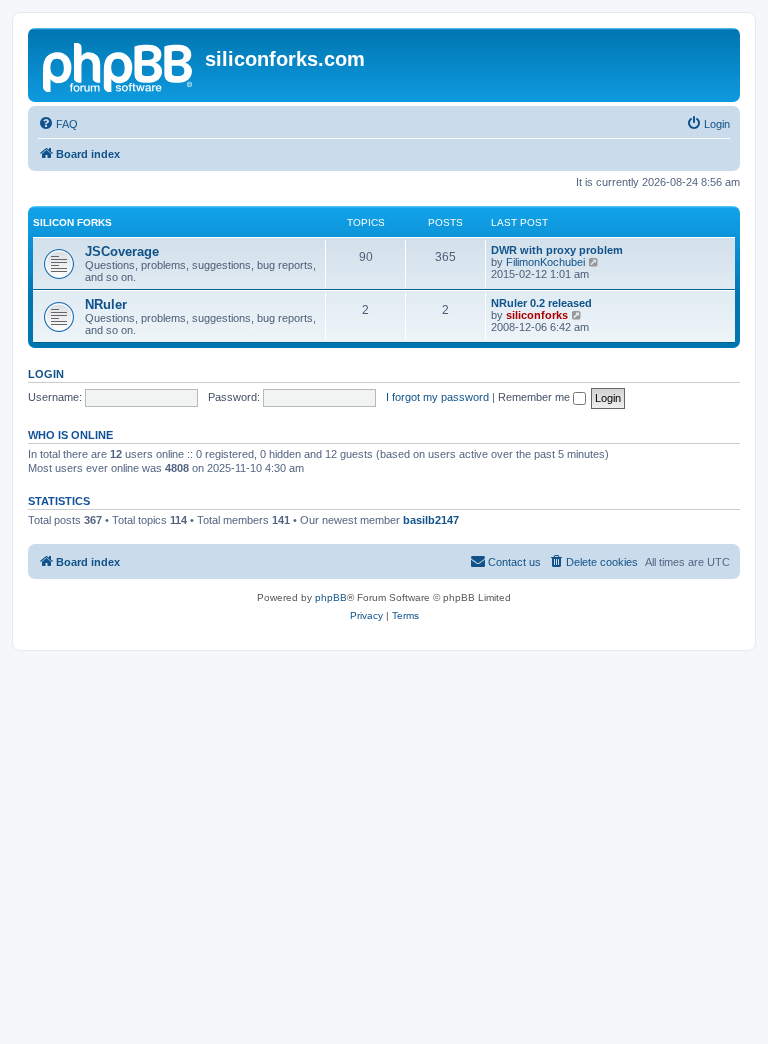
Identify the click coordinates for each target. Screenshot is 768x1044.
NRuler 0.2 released (541, 303)
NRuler (106, 304)
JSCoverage (122, 251)
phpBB (331, 597)
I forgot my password (437, 397)
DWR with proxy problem (557, 250)
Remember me (535, 397)
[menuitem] (58, 124)
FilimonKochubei (545, 262)
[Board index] (119, 65)
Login (46, 374)
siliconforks (537, 315)
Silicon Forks (72, 222)
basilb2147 (431, 520)
